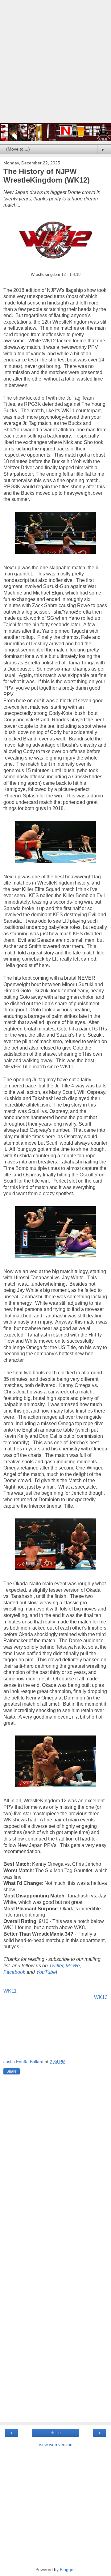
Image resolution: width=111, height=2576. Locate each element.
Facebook (14, 1972)
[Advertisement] (55, 65)
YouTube (46, 1972)
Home (56, 2433)
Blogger (67, 2570)
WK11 (10, 1991)
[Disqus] (55, 2167)
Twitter (56, 1966)
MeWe (73, 1966)
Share (12, 2071)
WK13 (101, 1997)
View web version (55, 2445)
